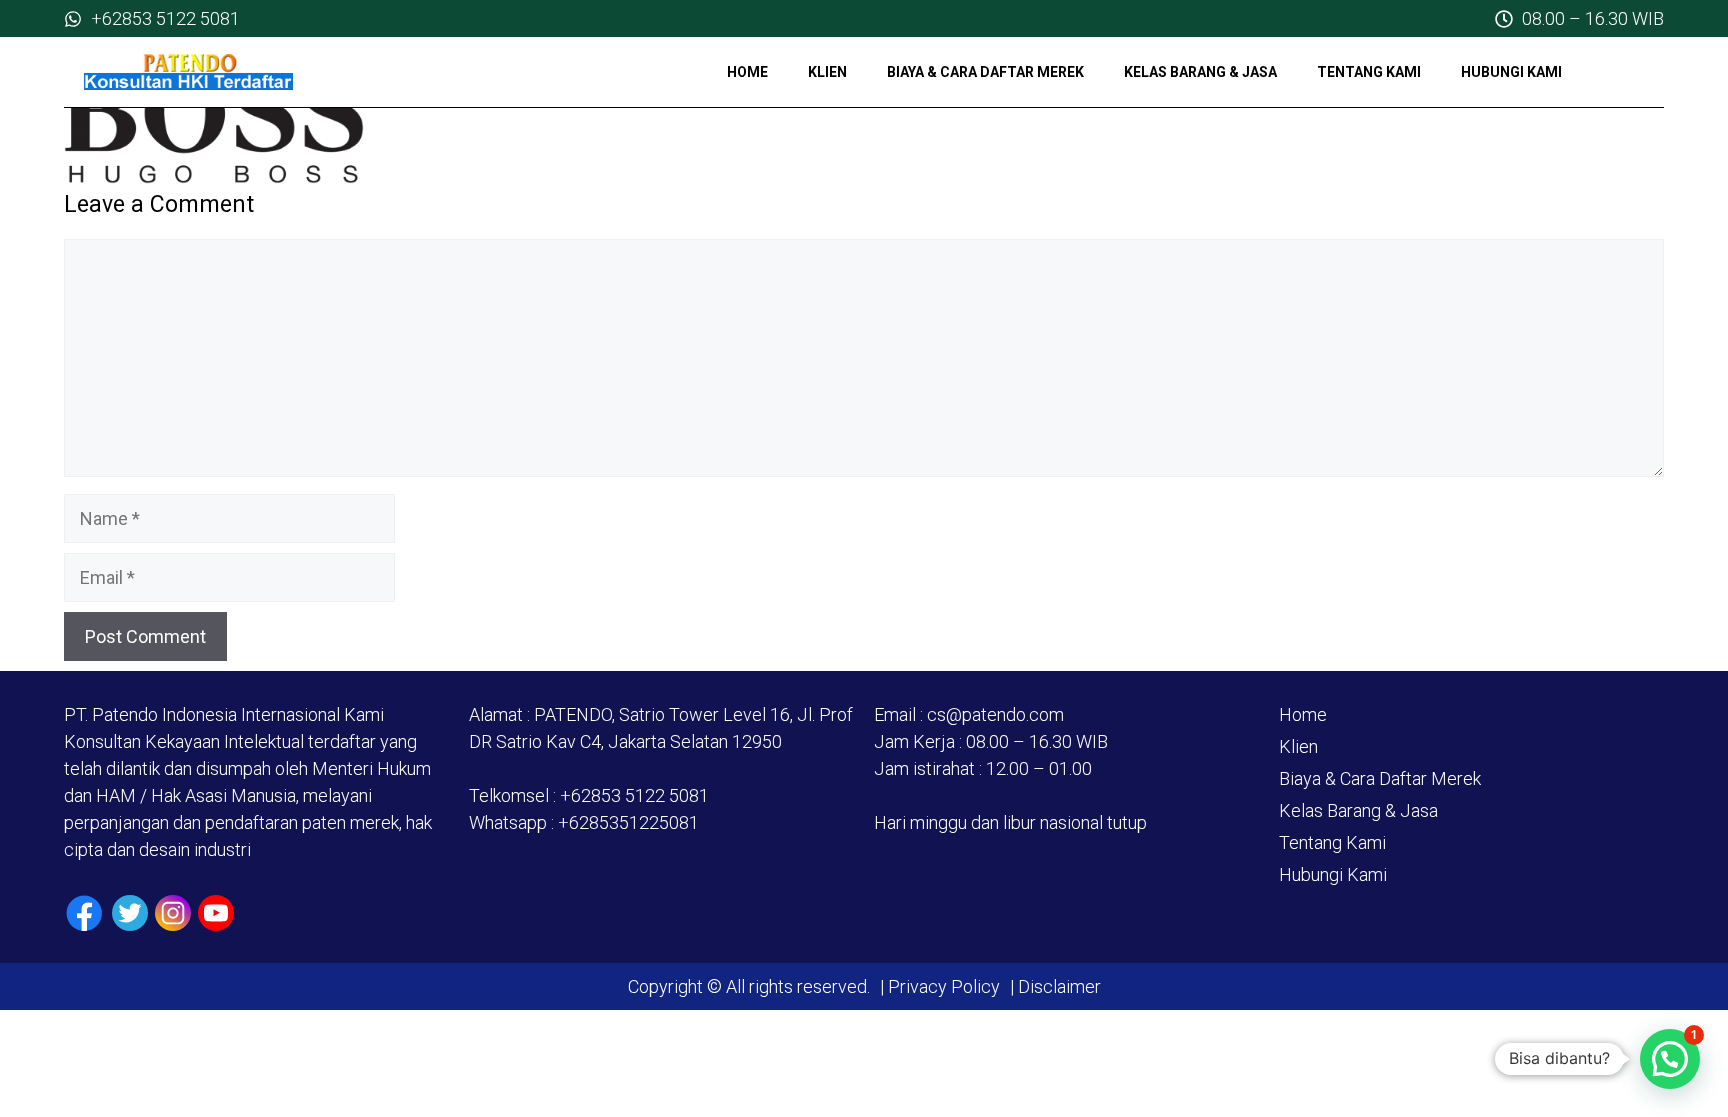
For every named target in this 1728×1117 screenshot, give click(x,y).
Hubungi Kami (1511, 72)
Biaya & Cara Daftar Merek (985, 72)
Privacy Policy (944, 986)
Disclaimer (1057, 986)
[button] (1670, 1059)
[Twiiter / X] (130, 913)
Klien (827, 72)
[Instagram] (173, 913)
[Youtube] (216, 913)
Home (747, 72)
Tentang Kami (1369, 72)
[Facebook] (84, 913)
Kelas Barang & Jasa (1200, 72)
